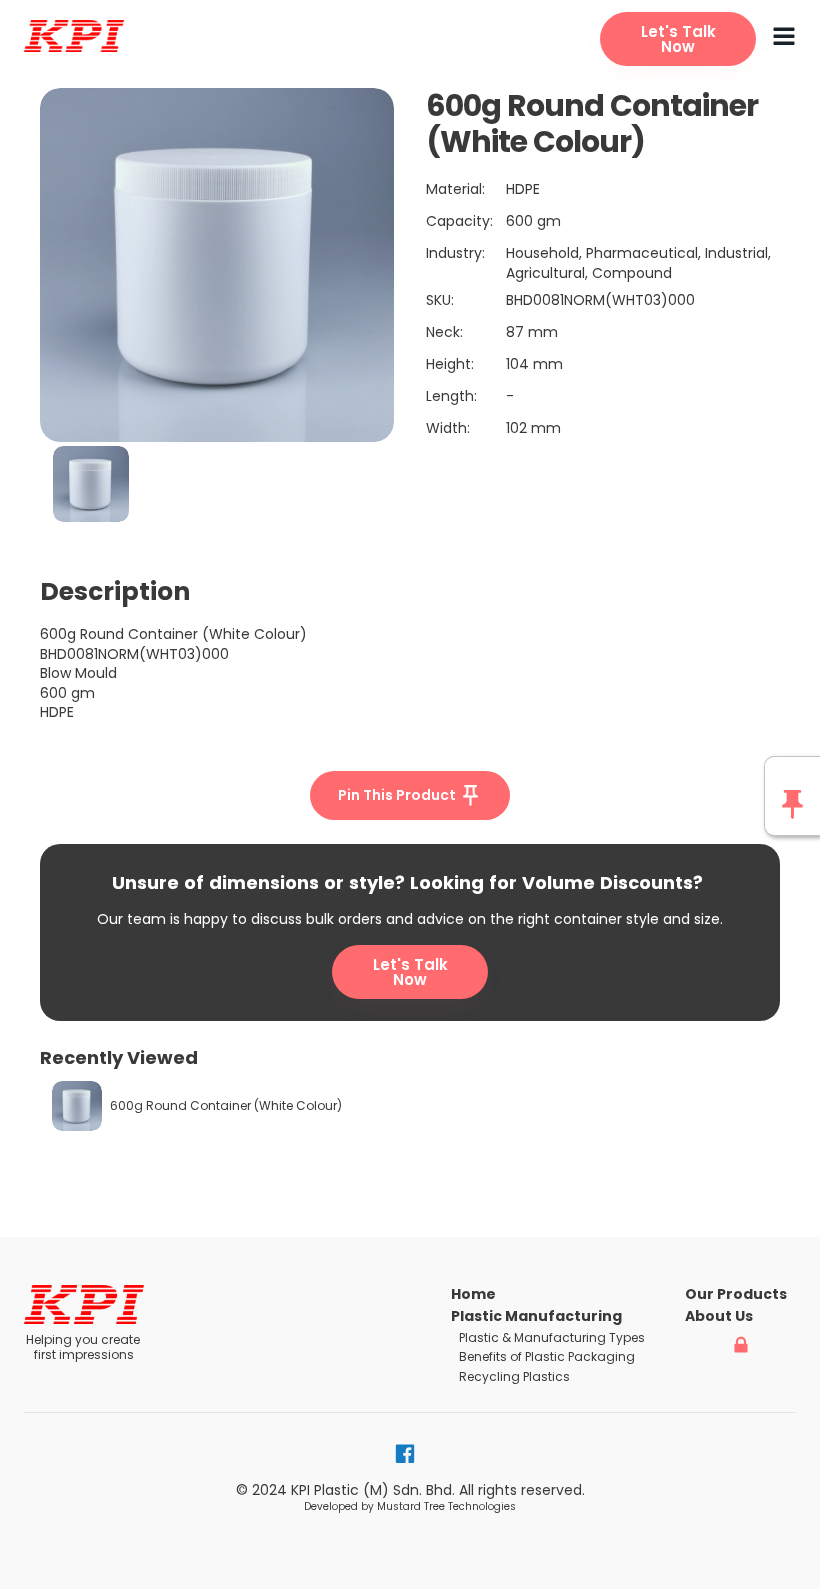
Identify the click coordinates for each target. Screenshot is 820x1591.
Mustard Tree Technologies (446, 1506)
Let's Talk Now (410, 972)
